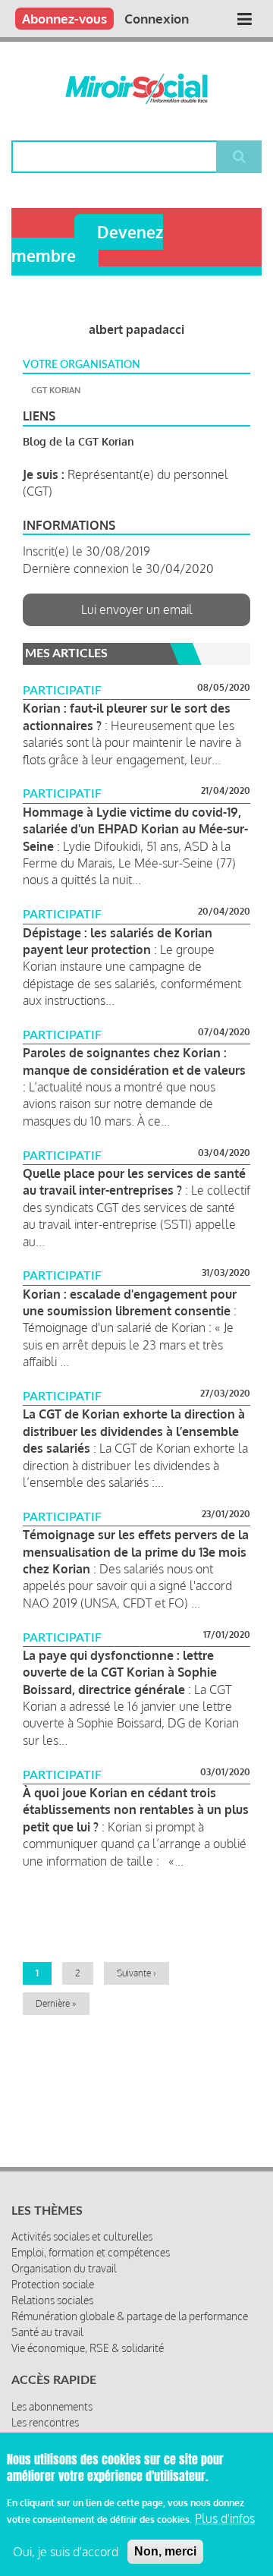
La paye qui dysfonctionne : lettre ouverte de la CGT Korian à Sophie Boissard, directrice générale (120, 1672)
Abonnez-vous (64, 19)
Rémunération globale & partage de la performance (130, 2316)
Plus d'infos (225, 2518)
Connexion (157, 19)
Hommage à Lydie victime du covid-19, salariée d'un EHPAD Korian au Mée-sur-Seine (135, 829)
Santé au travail (47, 2332)
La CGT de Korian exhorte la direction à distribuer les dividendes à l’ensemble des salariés (134, 1431)
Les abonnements (52, 2406)
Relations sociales (52, 2300)
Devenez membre (87, 244)
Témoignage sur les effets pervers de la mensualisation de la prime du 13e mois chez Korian (136, 1552)
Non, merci (165, 2551)
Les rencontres (45, 2422)
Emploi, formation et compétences (91, 2252)
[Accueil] (136, 89)
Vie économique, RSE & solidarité (88, 2348)
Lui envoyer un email (137, 609)
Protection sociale (53, 2284)
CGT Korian (56, 390)
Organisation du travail (64, 2268)
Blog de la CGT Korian (78, 441)
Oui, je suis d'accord (66, 2552)
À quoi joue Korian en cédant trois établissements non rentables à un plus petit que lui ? (136, 1810)
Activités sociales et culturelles (82, 2236)
